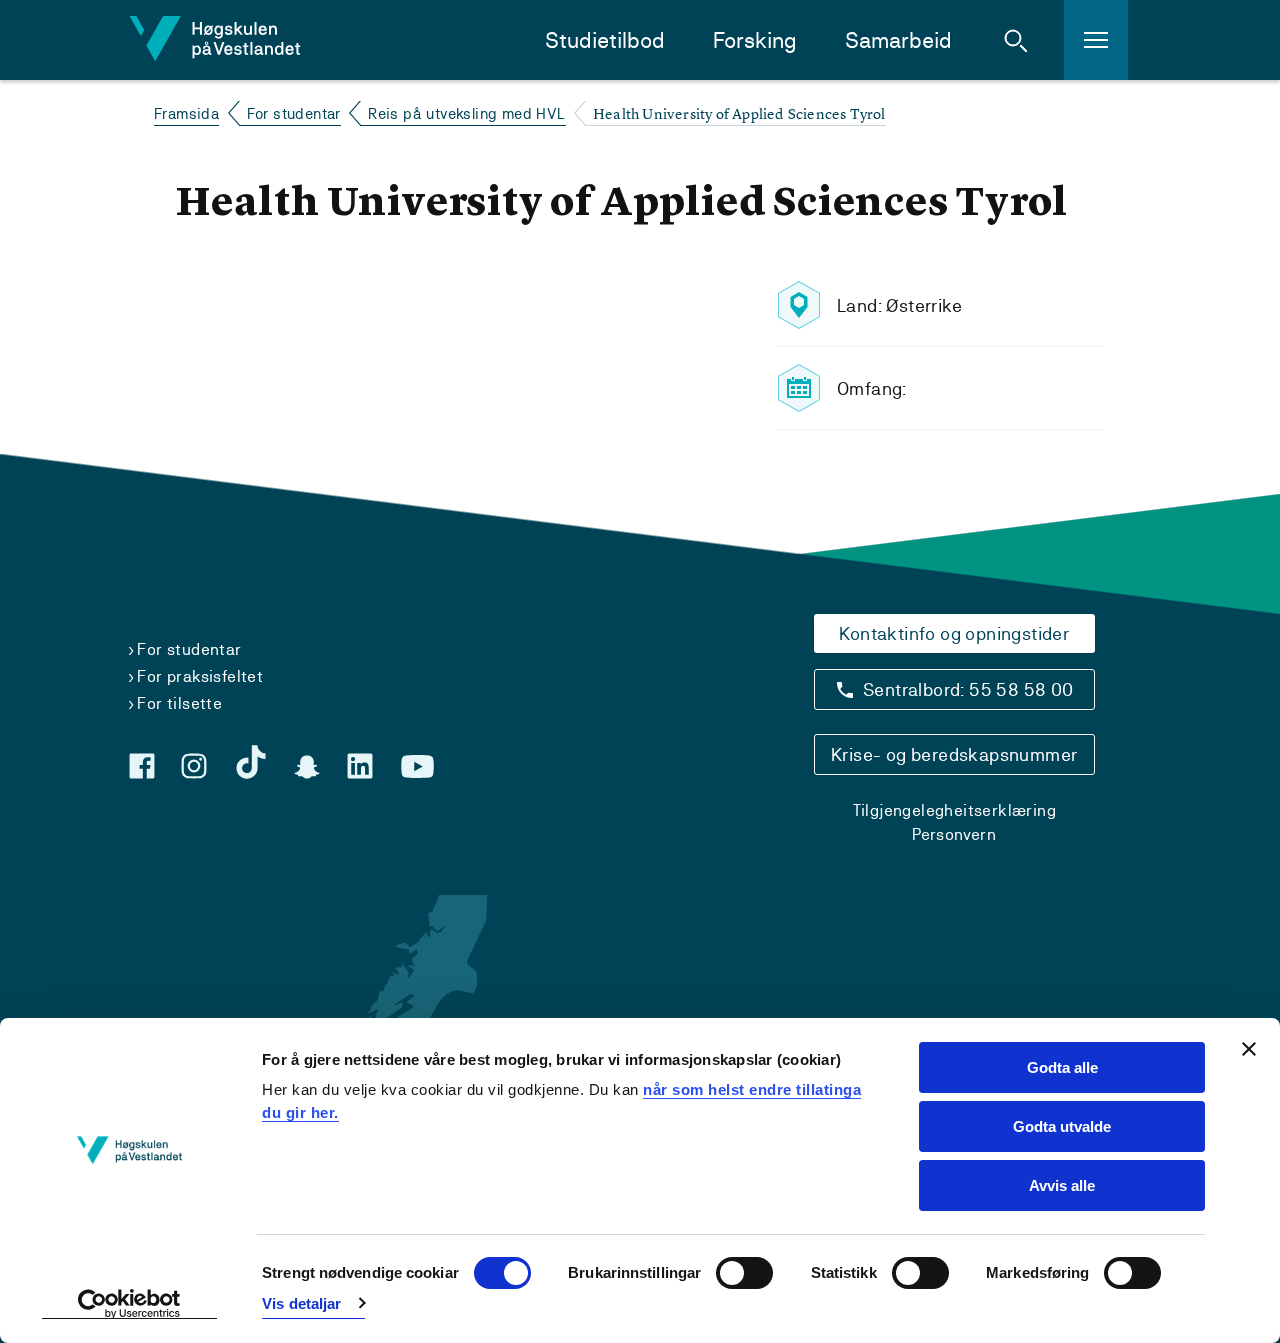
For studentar (294, 113)
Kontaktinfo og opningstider (954, 633)
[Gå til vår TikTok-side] (251, 762)
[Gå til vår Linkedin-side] (360, 766)
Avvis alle (1062, 1185)
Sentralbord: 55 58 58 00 (968, 689)
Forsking (755, 40)
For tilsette (179, 703)
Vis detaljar (301, 1303)
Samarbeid (898, 40)
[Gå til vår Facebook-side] (142, 766)
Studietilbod (605, 40)
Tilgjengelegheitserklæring (954, 810)
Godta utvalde (1062, 1126)
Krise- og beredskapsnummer (954, 754)
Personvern (954, 834)
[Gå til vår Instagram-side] (194, 766)
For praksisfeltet (200, 676)
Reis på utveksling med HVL (466, 113)
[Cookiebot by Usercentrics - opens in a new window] (129, 1304)
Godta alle (1062, 1067)
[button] (1016, 40)
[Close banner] (1249, 1049)
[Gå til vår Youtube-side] (417, 767)
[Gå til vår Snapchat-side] (307, 767)
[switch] (744, 1273)
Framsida (186, 113)
